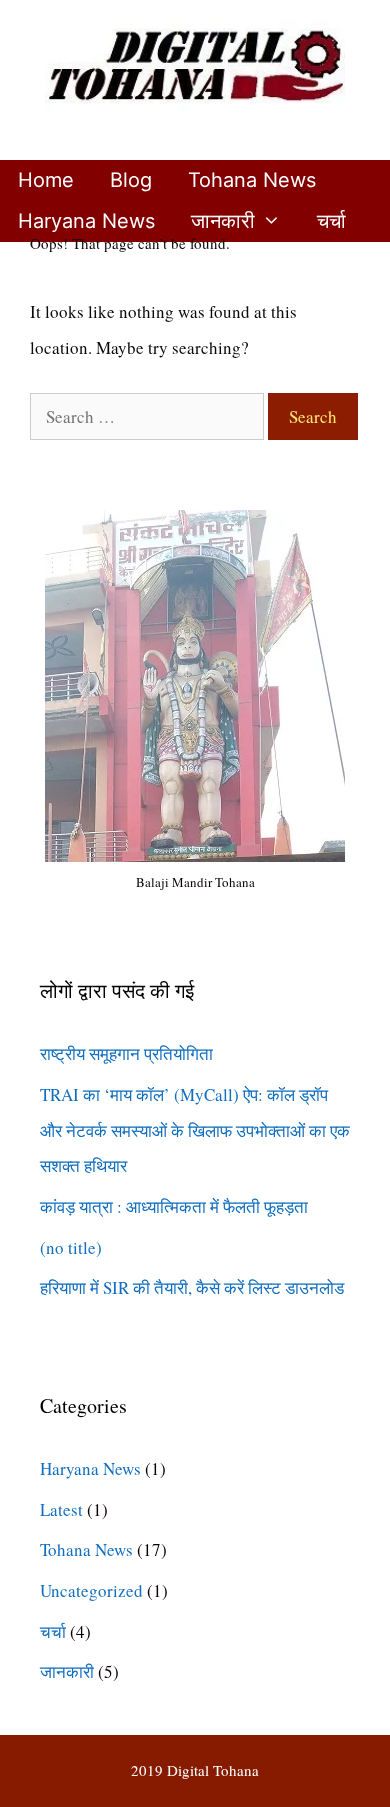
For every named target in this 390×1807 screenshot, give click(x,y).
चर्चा (331, 221)
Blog (131, 180)
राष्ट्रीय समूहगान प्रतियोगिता (126, 1053)
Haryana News (86, 221)
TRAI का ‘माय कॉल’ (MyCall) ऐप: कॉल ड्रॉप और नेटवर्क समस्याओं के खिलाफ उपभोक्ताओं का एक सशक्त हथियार (195, 1130)
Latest (61, 1509)
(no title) (71, 1247)
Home (46, 180)
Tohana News (252, 180)
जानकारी (223, 221)
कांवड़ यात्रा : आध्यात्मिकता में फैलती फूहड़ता (174, 1206)
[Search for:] (149, 416)
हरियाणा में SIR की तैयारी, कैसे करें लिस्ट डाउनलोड (192, 1287)
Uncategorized (91, 1590)
